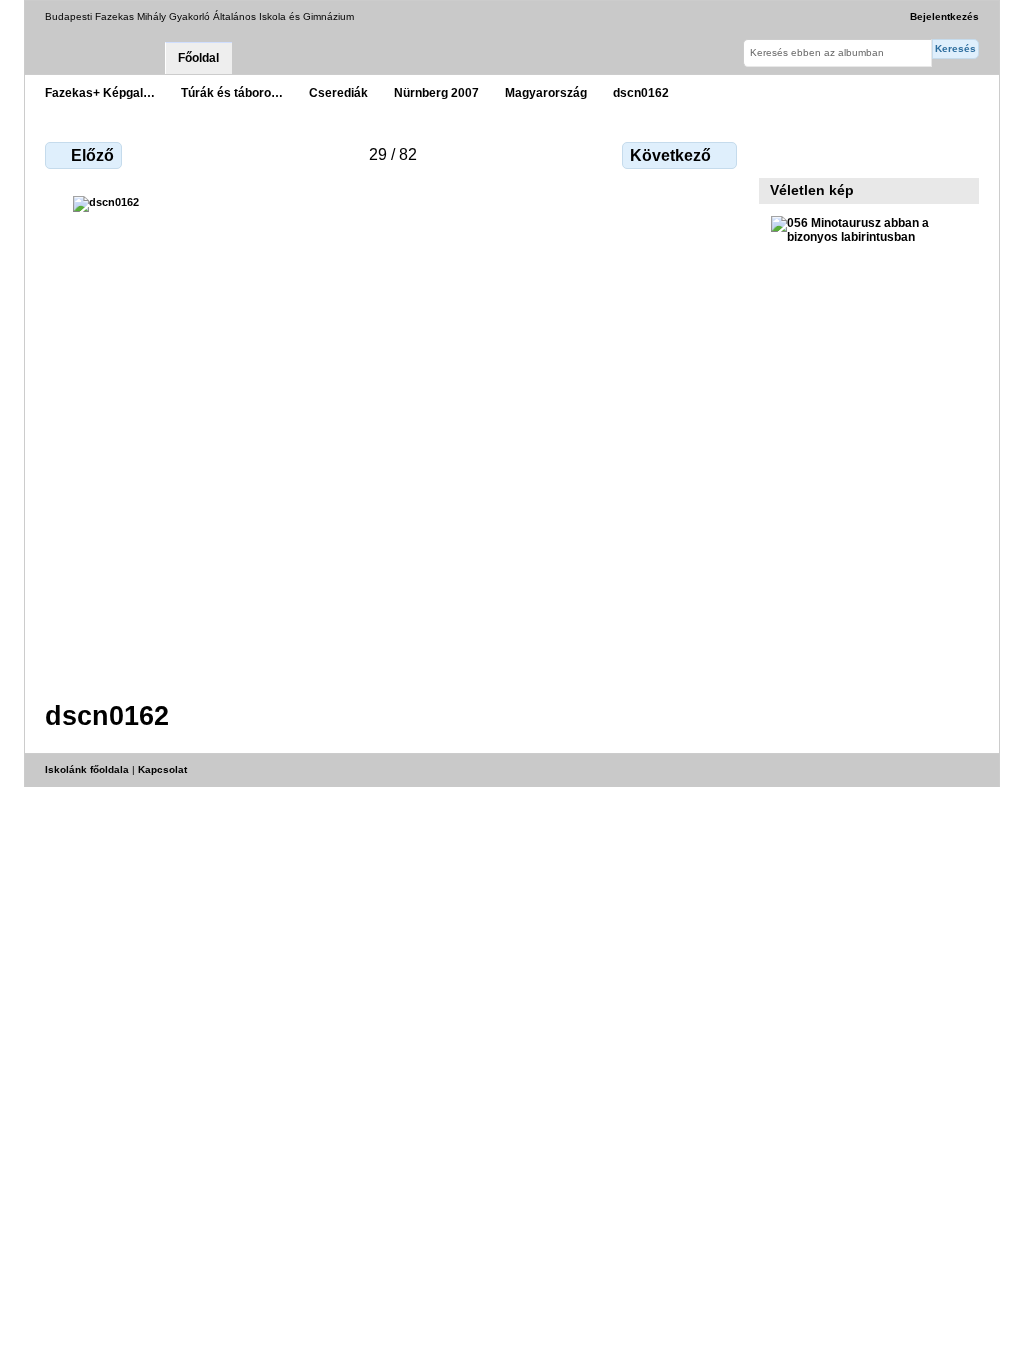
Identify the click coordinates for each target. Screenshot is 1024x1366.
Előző (92, 155)
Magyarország (546, 92)
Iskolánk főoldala (87, 769)
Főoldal (198, 58)
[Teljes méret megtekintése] (393, 436)
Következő (670, 155)
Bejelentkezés (944, 16)
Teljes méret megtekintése (781, 153)
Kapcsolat (162, 769)
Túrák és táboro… (232, 92)
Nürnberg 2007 (436, 92)
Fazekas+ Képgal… (100, 92)
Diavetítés (824, 153)
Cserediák (338, 92)
